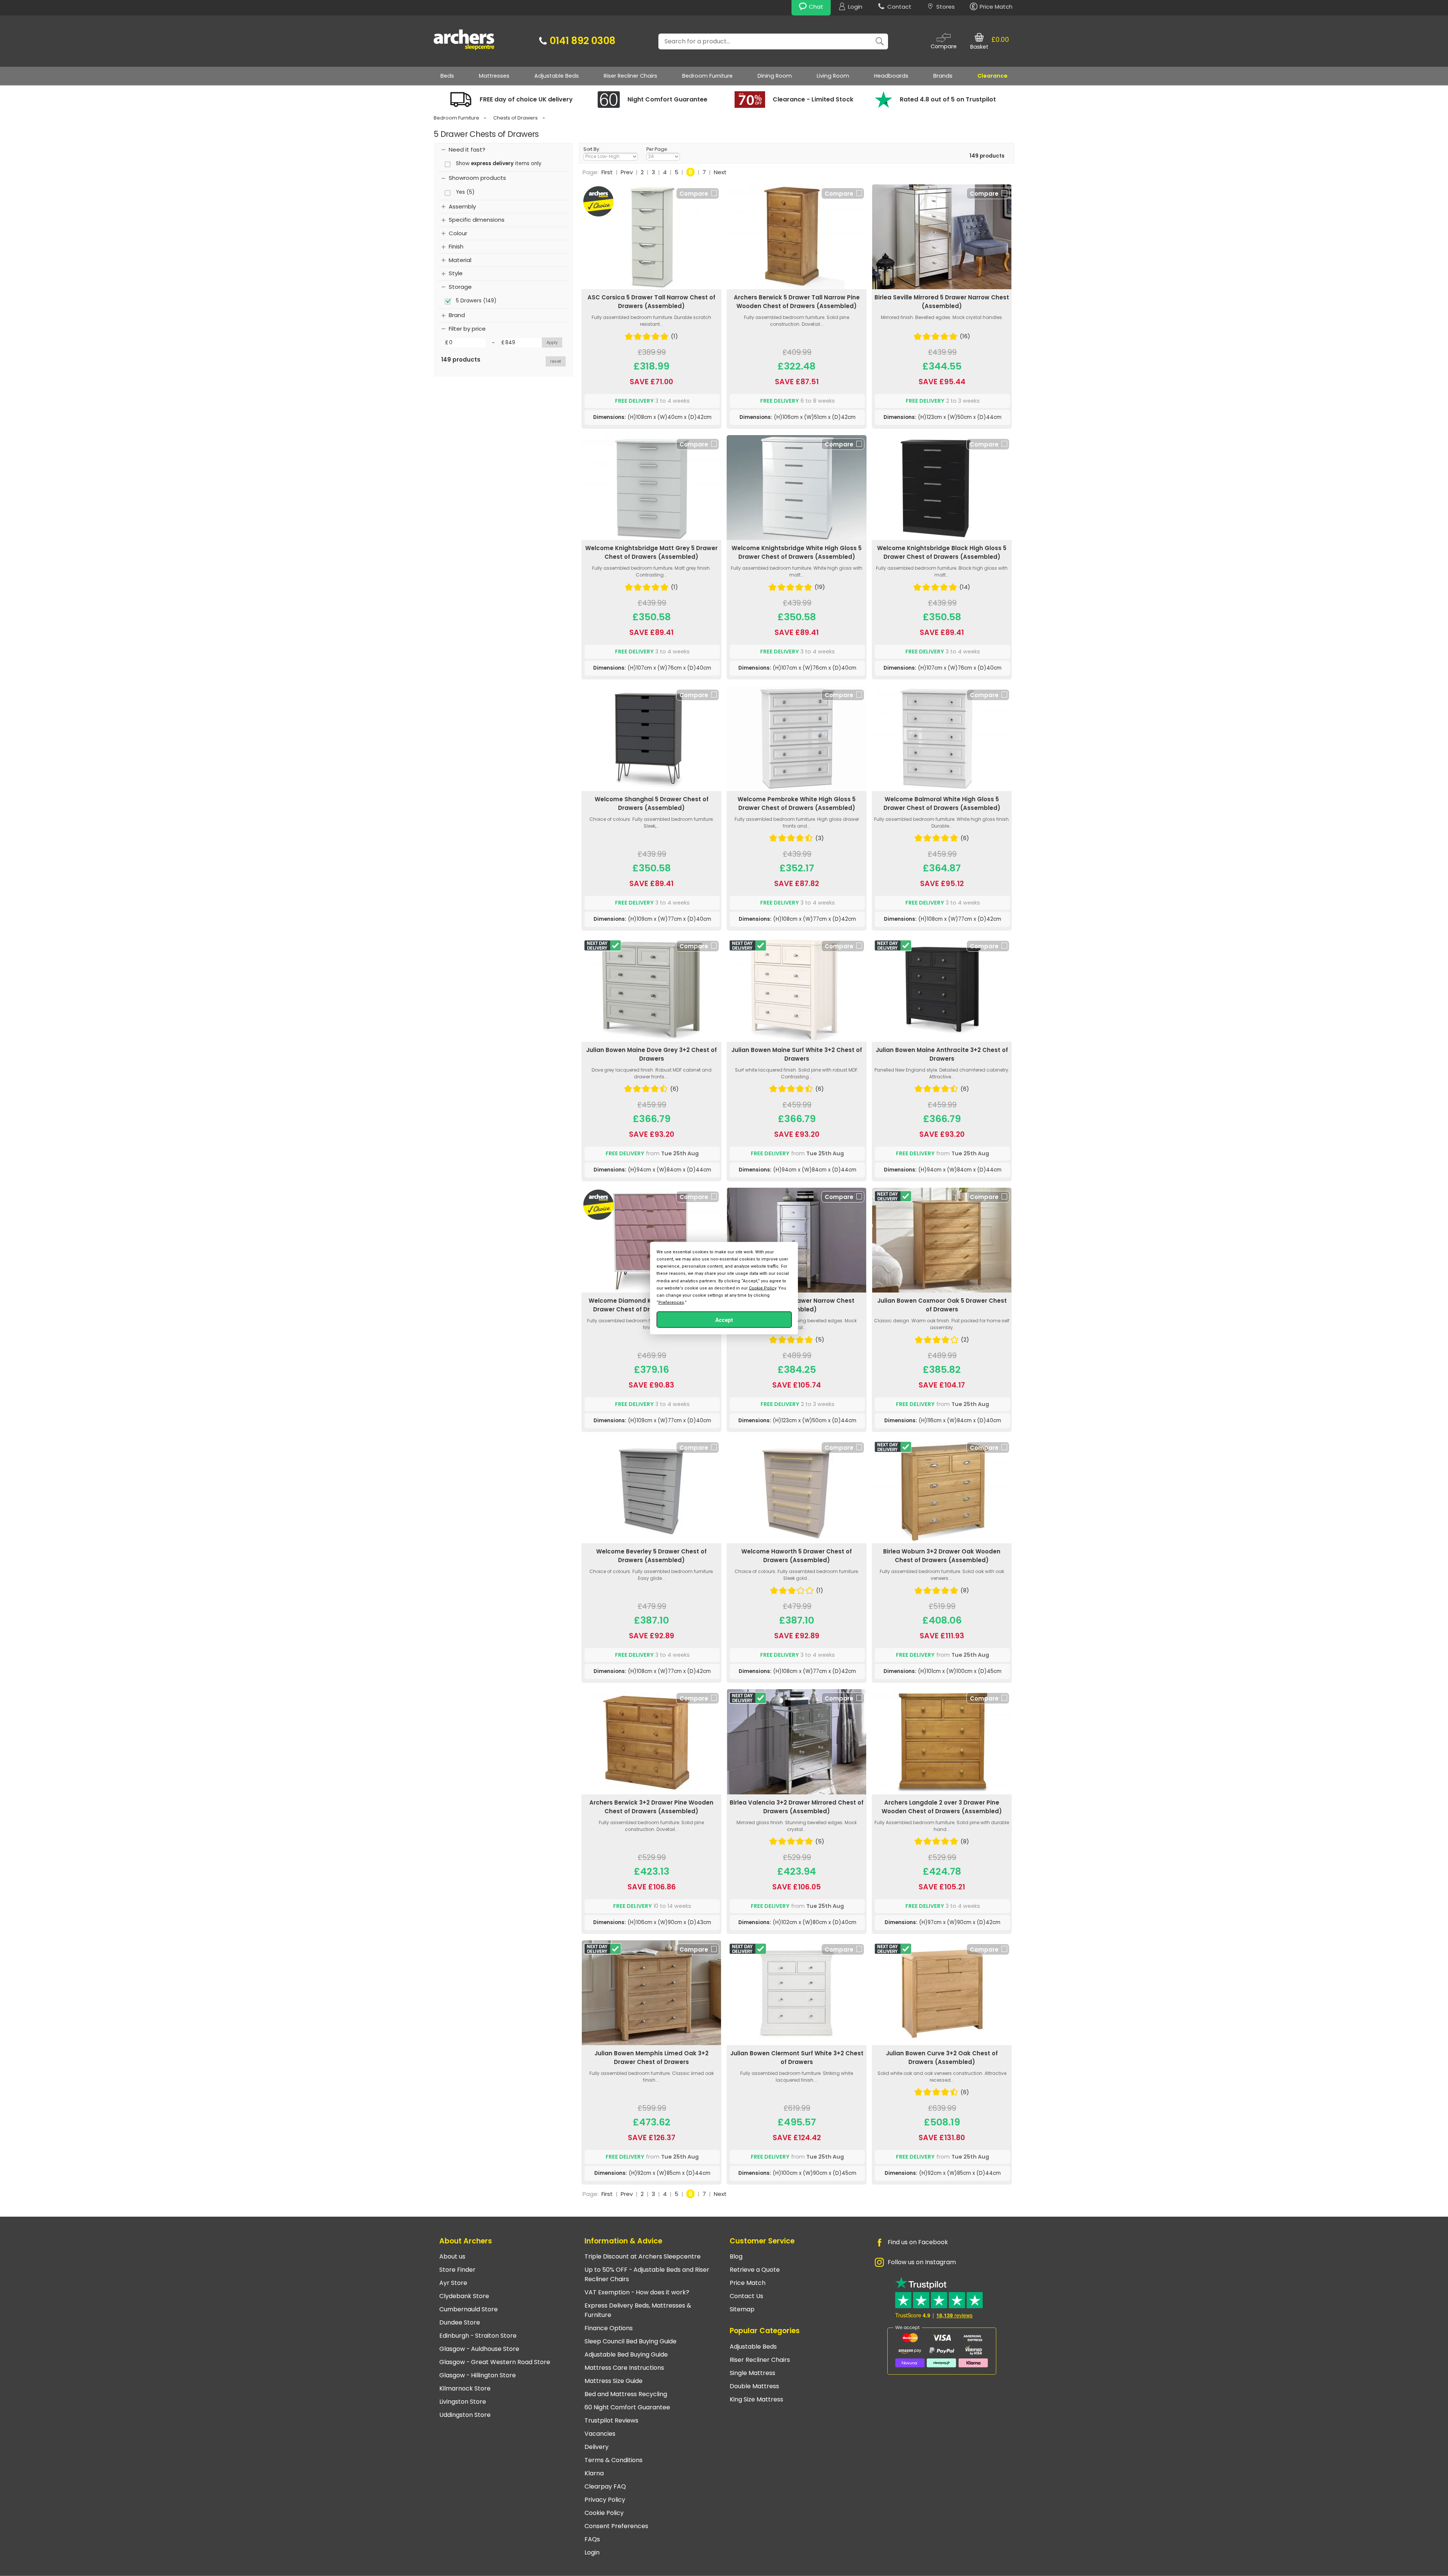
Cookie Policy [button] (762, 1288)
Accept (724, 1320)
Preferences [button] (671, 1303)
